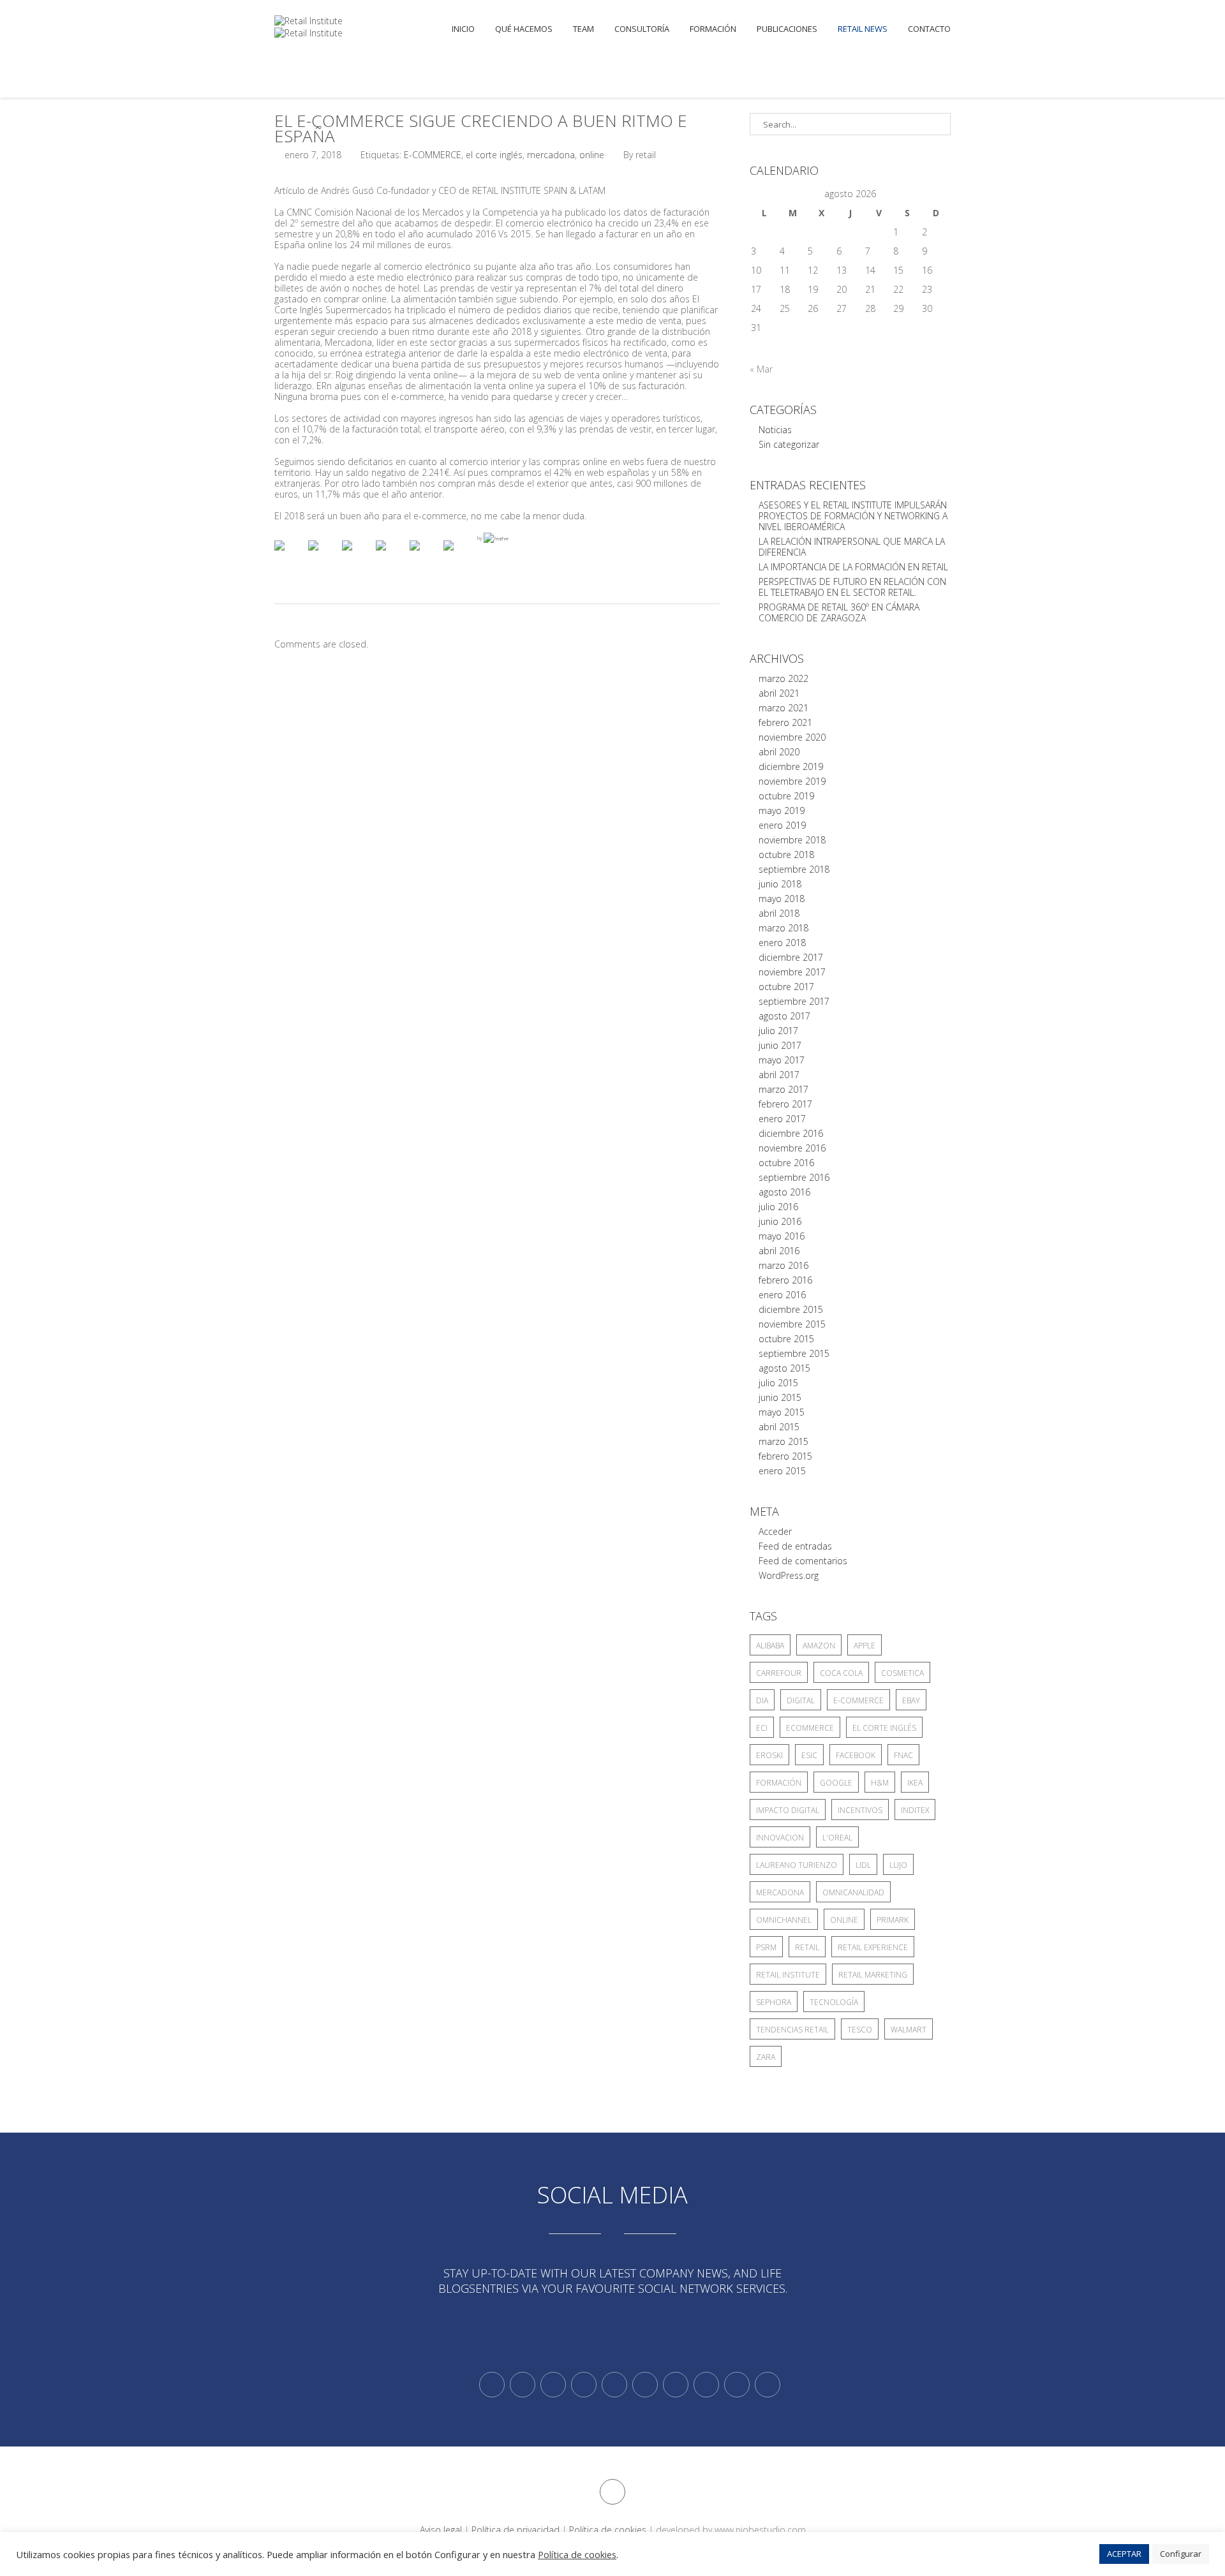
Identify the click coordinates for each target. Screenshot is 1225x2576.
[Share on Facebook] (290, 556)
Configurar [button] (1181, 2554)
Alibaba (770, 1646)
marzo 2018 (783, 928)
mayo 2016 (782, 1236)
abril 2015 (779, 1427)
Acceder (775, 1531)
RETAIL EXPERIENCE (873, 1947)
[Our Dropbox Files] (645, 2385)
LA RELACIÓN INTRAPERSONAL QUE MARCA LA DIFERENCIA (852, 547)
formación (779, 1783)
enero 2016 (782, 1295)
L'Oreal (837, 1838)
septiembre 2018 (794, 869)
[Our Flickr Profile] (706, 2385)
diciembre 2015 (791, 1309)
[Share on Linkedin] (425, 556)
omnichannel (784, 1920)
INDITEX (915, 1810)
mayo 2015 (782, 1412)
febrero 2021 (785, 722)
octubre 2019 (786, 796)
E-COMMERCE (433, 155)
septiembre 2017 (794, 1001)
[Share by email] (459, 556)
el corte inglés (494, 155)
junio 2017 (780, 1045)
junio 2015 (780, 1397)
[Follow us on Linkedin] (523, 2385)
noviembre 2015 (792, 1324)
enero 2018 (782, 943)
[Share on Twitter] (323, 556)
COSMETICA (902, 1673)
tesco (860, 2030)
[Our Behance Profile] (614, 2385)
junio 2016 (780, 1221)
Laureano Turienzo (797, 1865)
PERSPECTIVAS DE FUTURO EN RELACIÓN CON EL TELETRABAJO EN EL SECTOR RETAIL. (852, 587)
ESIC (809, 1755)
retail (807, 1947)
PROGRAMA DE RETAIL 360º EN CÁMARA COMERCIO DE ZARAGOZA (839, 612)
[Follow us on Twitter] (492, 2385)
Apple (865, 1646)
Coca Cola (841, 1673)
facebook (856, 1755)
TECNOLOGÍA (834, 2002)
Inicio (463, 29)
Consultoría (642, 29)
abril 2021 (779, 693)
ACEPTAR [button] (1124, 2554)
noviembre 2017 (792, 972)
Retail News (863, 29)
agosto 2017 (784, 1016)
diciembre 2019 (791, 766)
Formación (713, 29)
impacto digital (788, 1810)
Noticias (775, 430)
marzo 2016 (783, 1265)
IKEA (915, 1783)
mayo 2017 (782, 1060)
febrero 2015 (785, 1456)
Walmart (909, 2030)
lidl (863, 1865)
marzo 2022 (783, 678)
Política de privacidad (516, 2530)
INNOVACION (780, 1838)
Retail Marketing (873, 1975)
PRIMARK (893, 1920)
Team (583, 29)
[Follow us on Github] (553, 2385)
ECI (762, 1728)
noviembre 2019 (792, 781)
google (836, 1783)
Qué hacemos (524, 29)
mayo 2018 (782, 899)
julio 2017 (778, 1031)
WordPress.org (789, 1575)
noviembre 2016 (792, 1148)
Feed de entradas (795, 1546)
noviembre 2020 (792, 737)
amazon (819, 1646)
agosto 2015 (784, 1368)
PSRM (766, 1947)
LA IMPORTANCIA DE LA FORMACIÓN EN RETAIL (853, 567)
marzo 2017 (783, 1089)
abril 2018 (779, 913)
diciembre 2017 (791, 957)
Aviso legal (441, 2530)
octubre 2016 (786, 1163)
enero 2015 (782, 1471)
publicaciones (787, 29)
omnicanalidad (853, 1892)
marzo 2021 (783, 708)
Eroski (769, 1755)
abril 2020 (779, 752)
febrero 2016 (785, 1280)
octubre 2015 (786, 1339)
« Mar (761, 369)
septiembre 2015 (794, 1353)
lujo (898, 1865)
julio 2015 (778, 1383)
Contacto (929, 29)
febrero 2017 (785, 1104)
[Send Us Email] (676, 2385)
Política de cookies (608, 2530)
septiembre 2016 (794, 1177)
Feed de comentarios (803, 1561)
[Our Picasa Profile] (737, 2385)
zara (766, 2057)
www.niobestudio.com (760, 2530)
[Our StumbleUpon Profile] (768, 2385)
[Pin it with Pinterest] (391, 556)
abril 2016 (779, 1251)
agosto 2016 (784, 1192)
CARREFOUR (779, 1673)
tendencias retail (792, 2030)
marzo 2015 (783, 1441)
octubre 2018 (786, 855)
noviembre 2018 (792, 840)
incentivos (860, 1810)
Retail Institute (788, 1975)
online (592, 155)
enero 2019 (782, 825)
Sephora (774, 2002)
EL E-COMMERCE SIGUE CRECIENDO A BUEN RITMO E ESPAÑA (481, 128)
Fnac (903, 1755)
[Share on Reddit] (357, 556)
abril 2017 (779, 1075)
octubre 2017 (786, 987)
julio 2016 (778, 1207)
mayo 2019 (782, 811)
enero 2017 (782, 1119)
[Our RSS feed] (584, 2385)
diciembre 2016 (791, 1133)
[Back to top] (612, 2492)
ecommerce (810, 1728)
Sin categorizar (789, 444)
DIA (762, 1700)
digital (801, 1700)
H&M (880, 1783)
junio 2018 (780, 884)
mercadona (551, 155)
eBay (911, 1700)
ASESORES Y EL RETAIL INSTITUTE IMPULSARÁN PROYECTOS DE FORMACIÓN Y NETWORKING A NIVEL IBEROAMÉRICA (853, 516)
